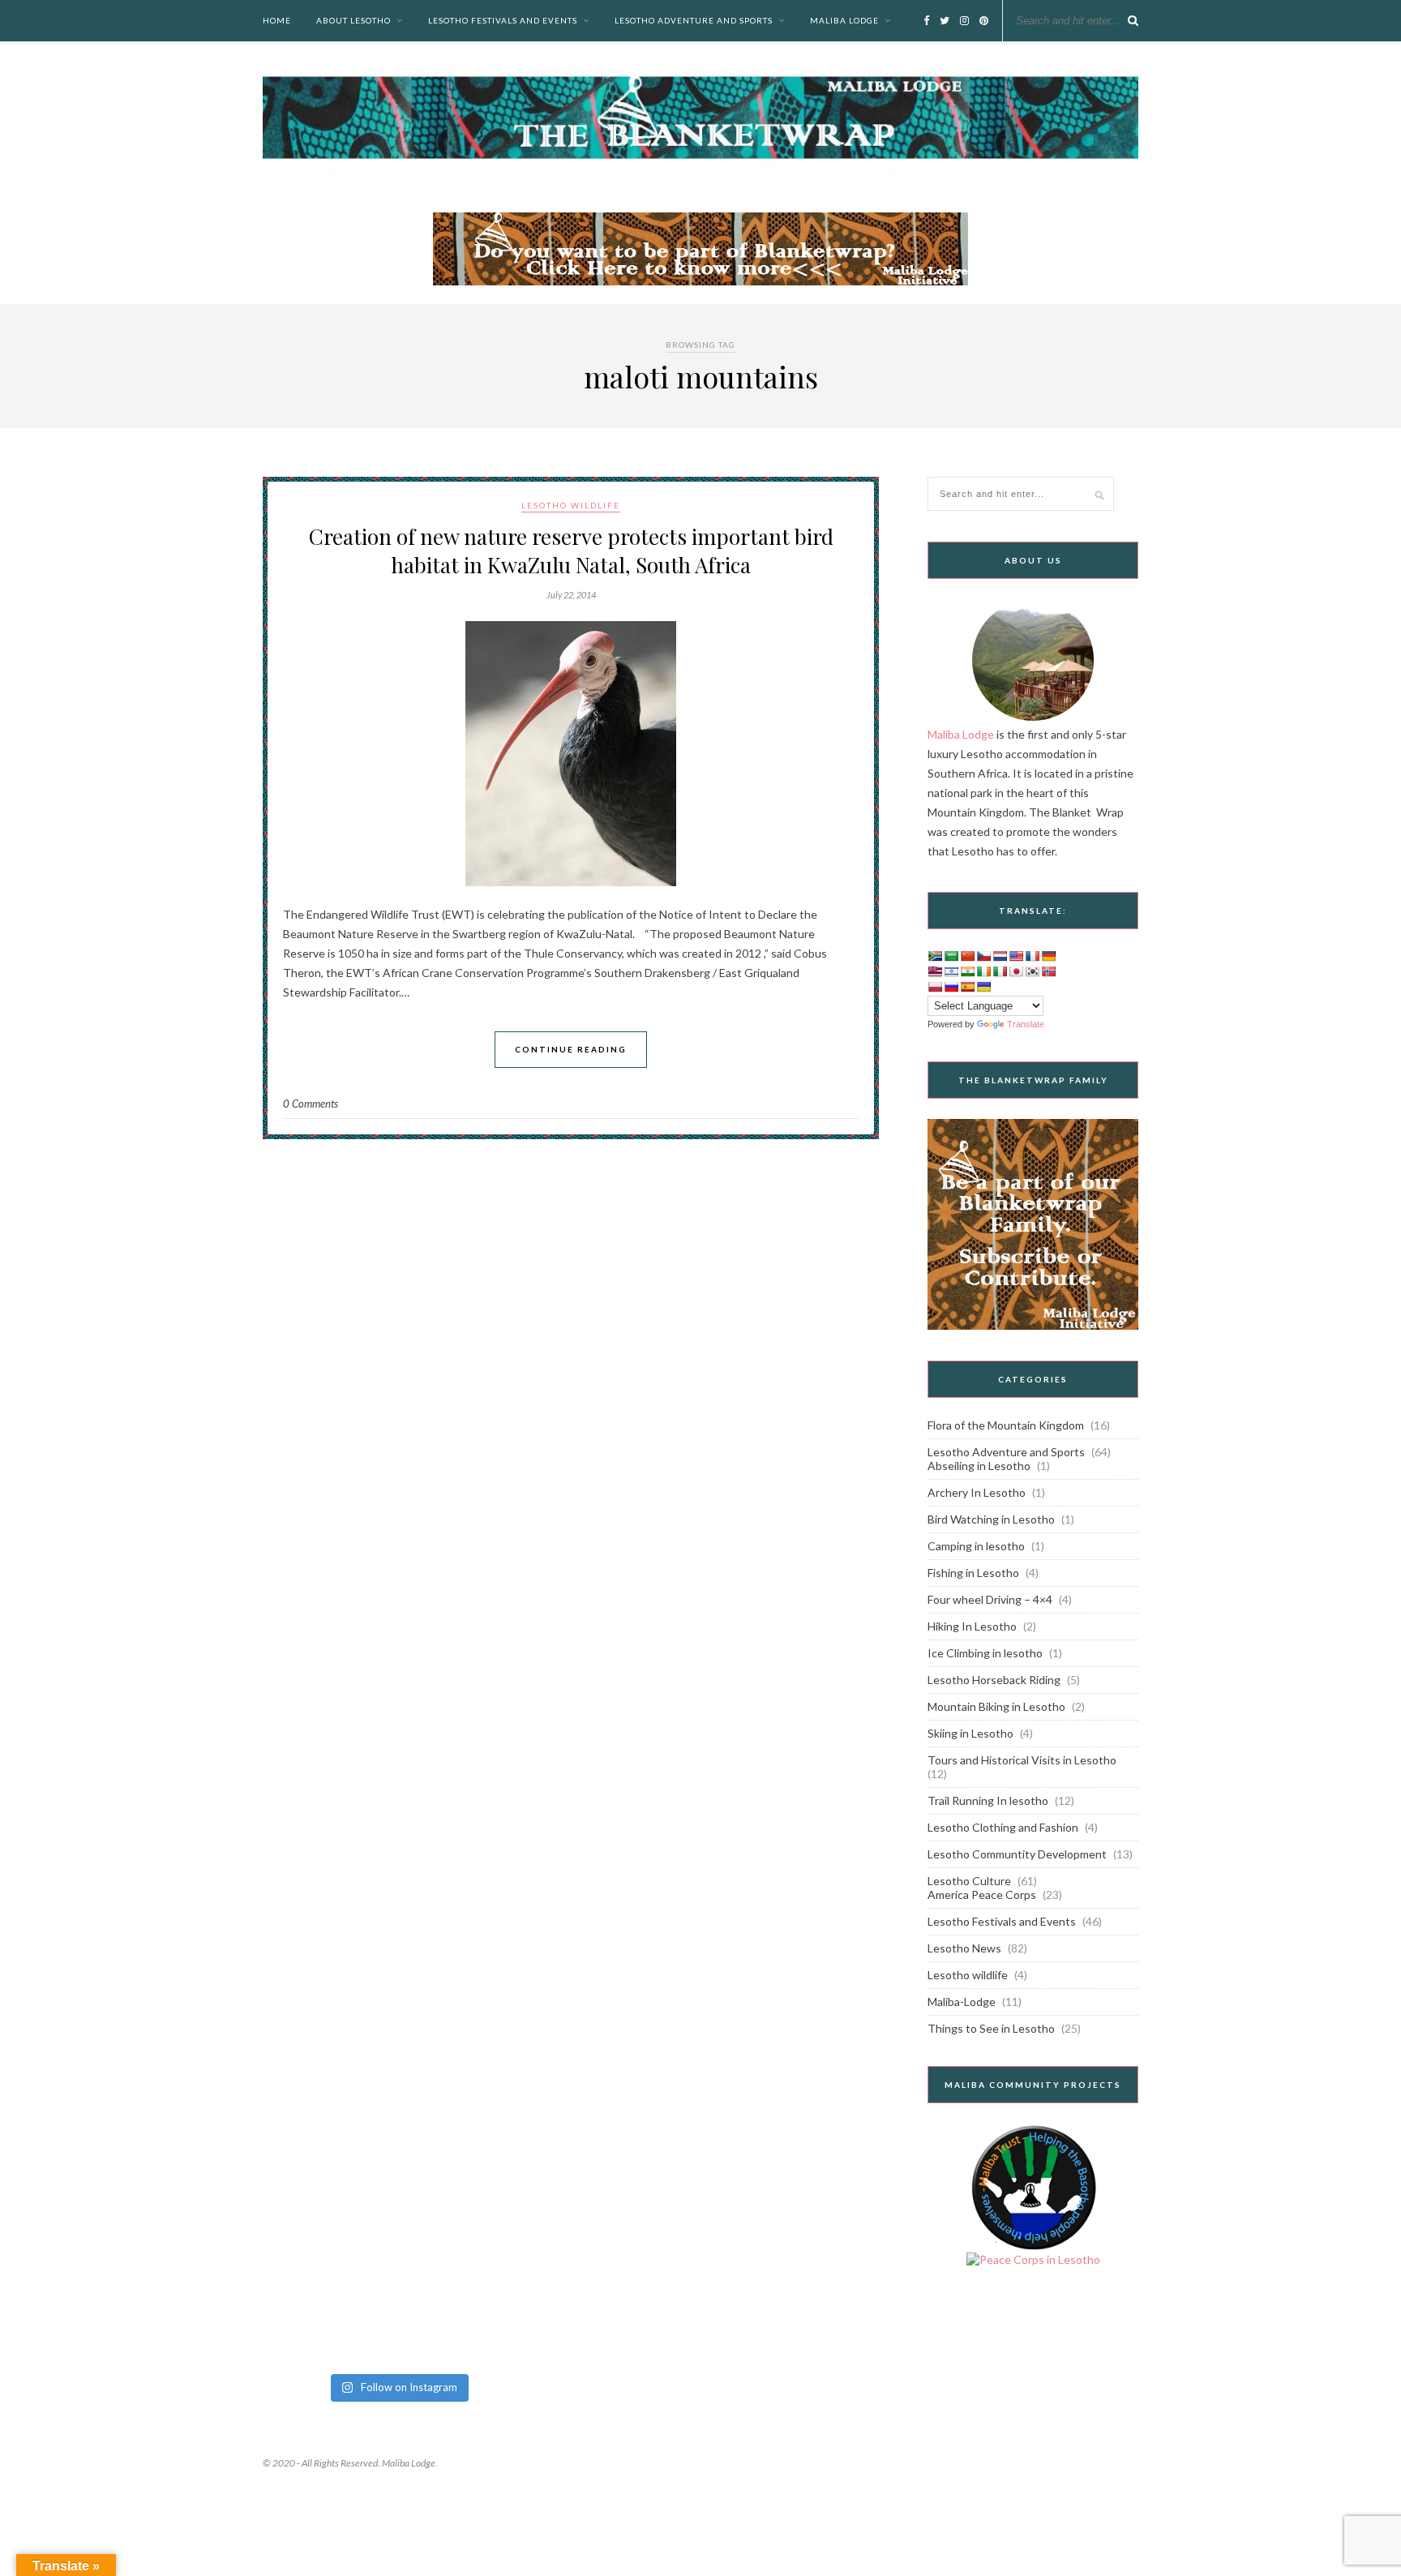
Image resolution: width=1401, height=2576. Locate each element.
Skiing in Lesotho (970, 1733)
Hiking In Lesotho (972, 1626)
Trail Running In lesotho (988, 1800)
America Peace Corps (982, 1894)
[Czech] (983, 956)
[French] (1032, 956)
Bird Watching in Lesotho (991, 1519)
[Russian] (951, 987)
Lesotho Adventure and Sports (694, 20)
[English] (1016, 956)
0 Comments (311, 1104)
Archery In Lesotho (977, 1492)
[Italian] (1000, 971)
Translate (1026, 1024)
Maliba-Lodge (962, 2002)
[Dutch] (1000, 956)
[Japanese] (1016, 971)
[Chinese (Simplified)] (967, 956)
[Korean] (1032, 971)
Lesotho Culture (969, 1881)
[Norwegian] (1048, 971)
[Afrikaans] (935, 956)
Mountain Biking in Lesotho (996, 1706)
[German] (1048, 956)
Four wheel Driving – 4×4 (990, 1599)
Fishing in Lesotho (973, 1573)
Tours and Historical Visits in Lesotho (1022, 1760)
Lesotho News (964, 1948)
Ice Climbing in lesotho (985, 1653)
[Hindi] (967, 971)
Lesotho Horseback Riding (994, 1680)
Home (277, 20)
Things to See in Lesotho (991, 2028)
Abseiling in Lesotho (979, 1466)
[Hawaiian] (935, 971)
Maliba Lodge (844, 20)
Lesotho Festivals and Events (503, 20)
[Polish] (935, 987)
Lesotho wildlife (571, 505)
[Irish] (983, 971)
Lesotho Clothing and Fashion (1003, 1827)
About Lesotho (353, 20)
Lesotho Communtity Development (1017, 1854)
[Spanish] (967, 987)
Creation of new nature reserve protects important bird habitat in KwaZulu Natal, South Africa (571, 551)
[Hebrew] (951, 971)
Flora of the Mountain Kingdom (1006, 1425)
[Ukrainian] (983, 987)
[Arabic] (951, 956)
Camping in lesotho (976, 1546)
